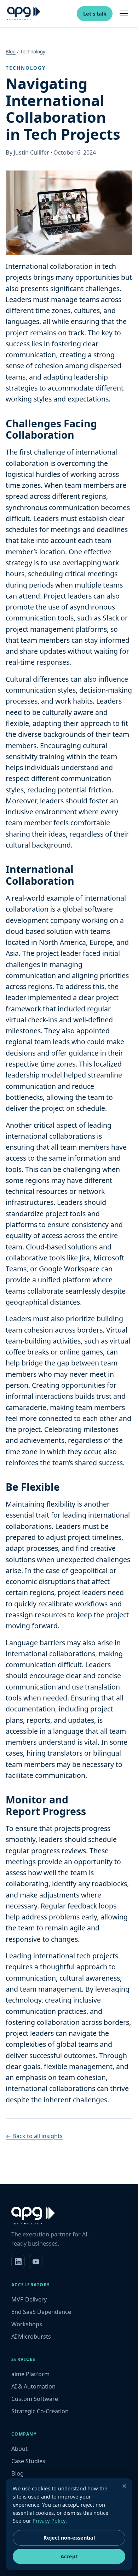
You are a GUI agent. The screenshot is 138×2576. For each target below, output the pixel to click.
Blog (11, 52)
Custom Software (35, 2399)
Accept (69, 2556)
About (19, 2449)
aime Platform (30, 2374)
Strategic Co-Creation (40, 2411)
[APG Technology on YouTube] (36, 2262)
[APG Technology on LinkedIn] (18, 2262)
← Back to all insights (34, 2136)
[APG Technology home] (24, 13)
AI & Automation (33, 2386)
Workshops (27, 2324)
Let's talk (95, 14)
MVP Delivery (29, 2299)
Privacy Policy (49, 2520)
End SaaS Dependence (41, 2312)
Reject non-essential (69, 2538)
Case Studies (28, 2461)
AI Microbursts (31, 2337)
